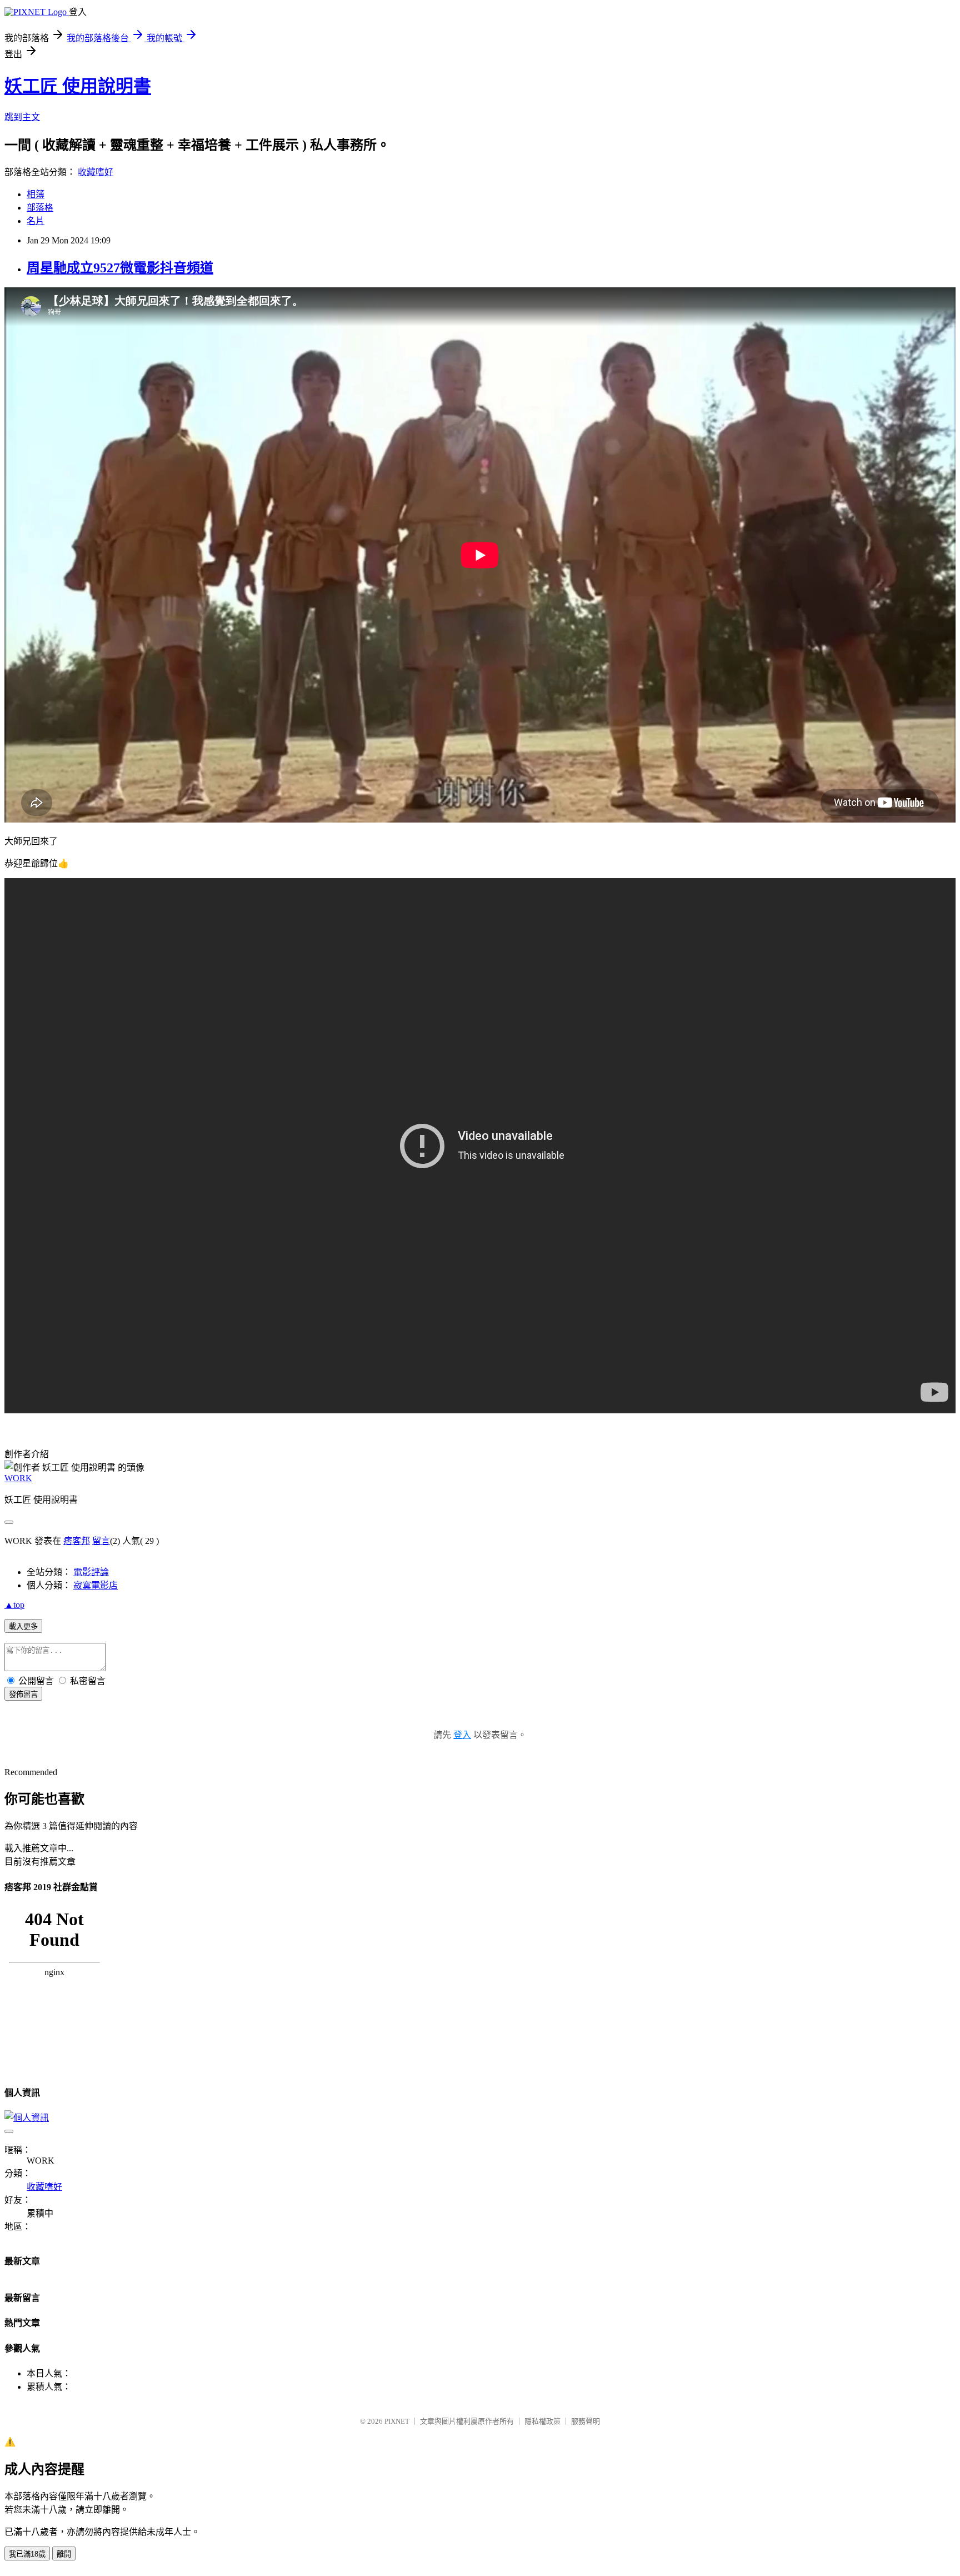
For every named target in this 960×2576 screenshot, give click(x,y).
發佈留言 (23, 1694)
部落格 (40, 208)
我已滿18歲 (27, 2554)
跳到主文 (22, 117)
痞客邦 (77, 1541)
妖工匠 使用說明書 (78, 86)
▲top (14, 1605)
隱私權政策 (542, 2421)
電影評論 (91, 1572)
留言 (101, 1541)
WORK (18, 1478)
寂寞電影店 (96, 1585)
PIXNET (397, 2421)
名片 (36, 221)
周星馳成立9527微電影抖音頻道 (120, 268)
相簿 (36, 194)
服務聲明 (586, 2421)
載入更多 (23, 1626)
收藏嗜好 (96, 172)
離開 (64, 2554)
